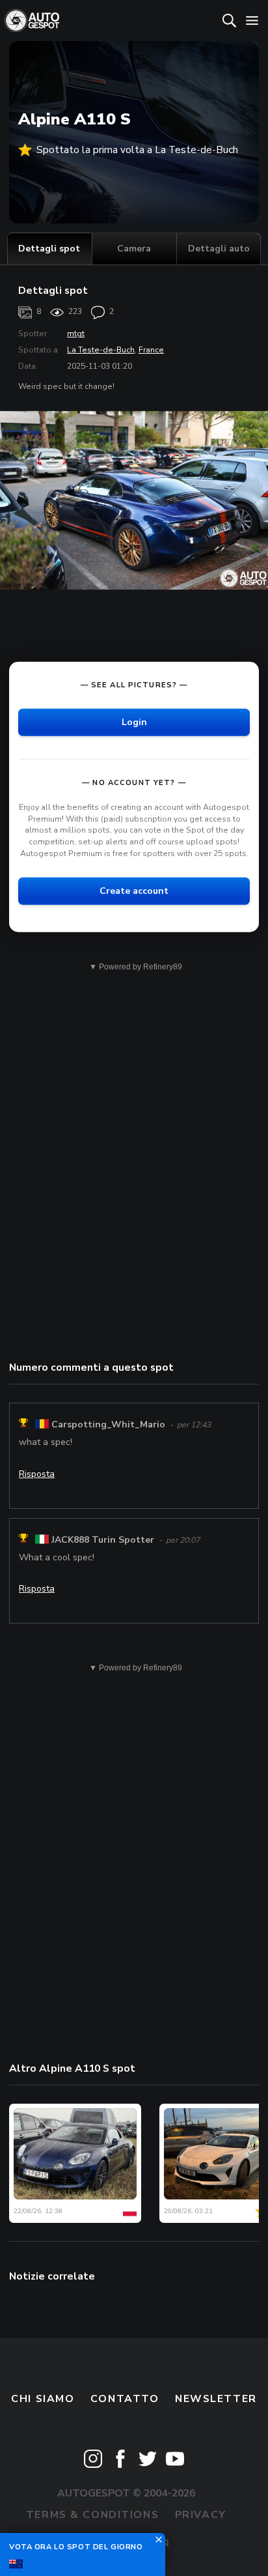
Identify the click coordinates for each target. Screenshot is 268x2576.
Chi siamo (43, 2399)
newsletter (216, 2399)
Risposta (37, 1474)
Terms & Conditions (92, 2515)
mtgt (76, 334)
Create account (134, 891)
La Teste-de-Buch (101, 350)
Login (134, 722)
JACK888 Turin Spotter (103, 1540)
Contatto (125, 2399)
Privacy (201, 2515)
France (151, 350)
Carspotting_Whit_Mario (108, 1424)
